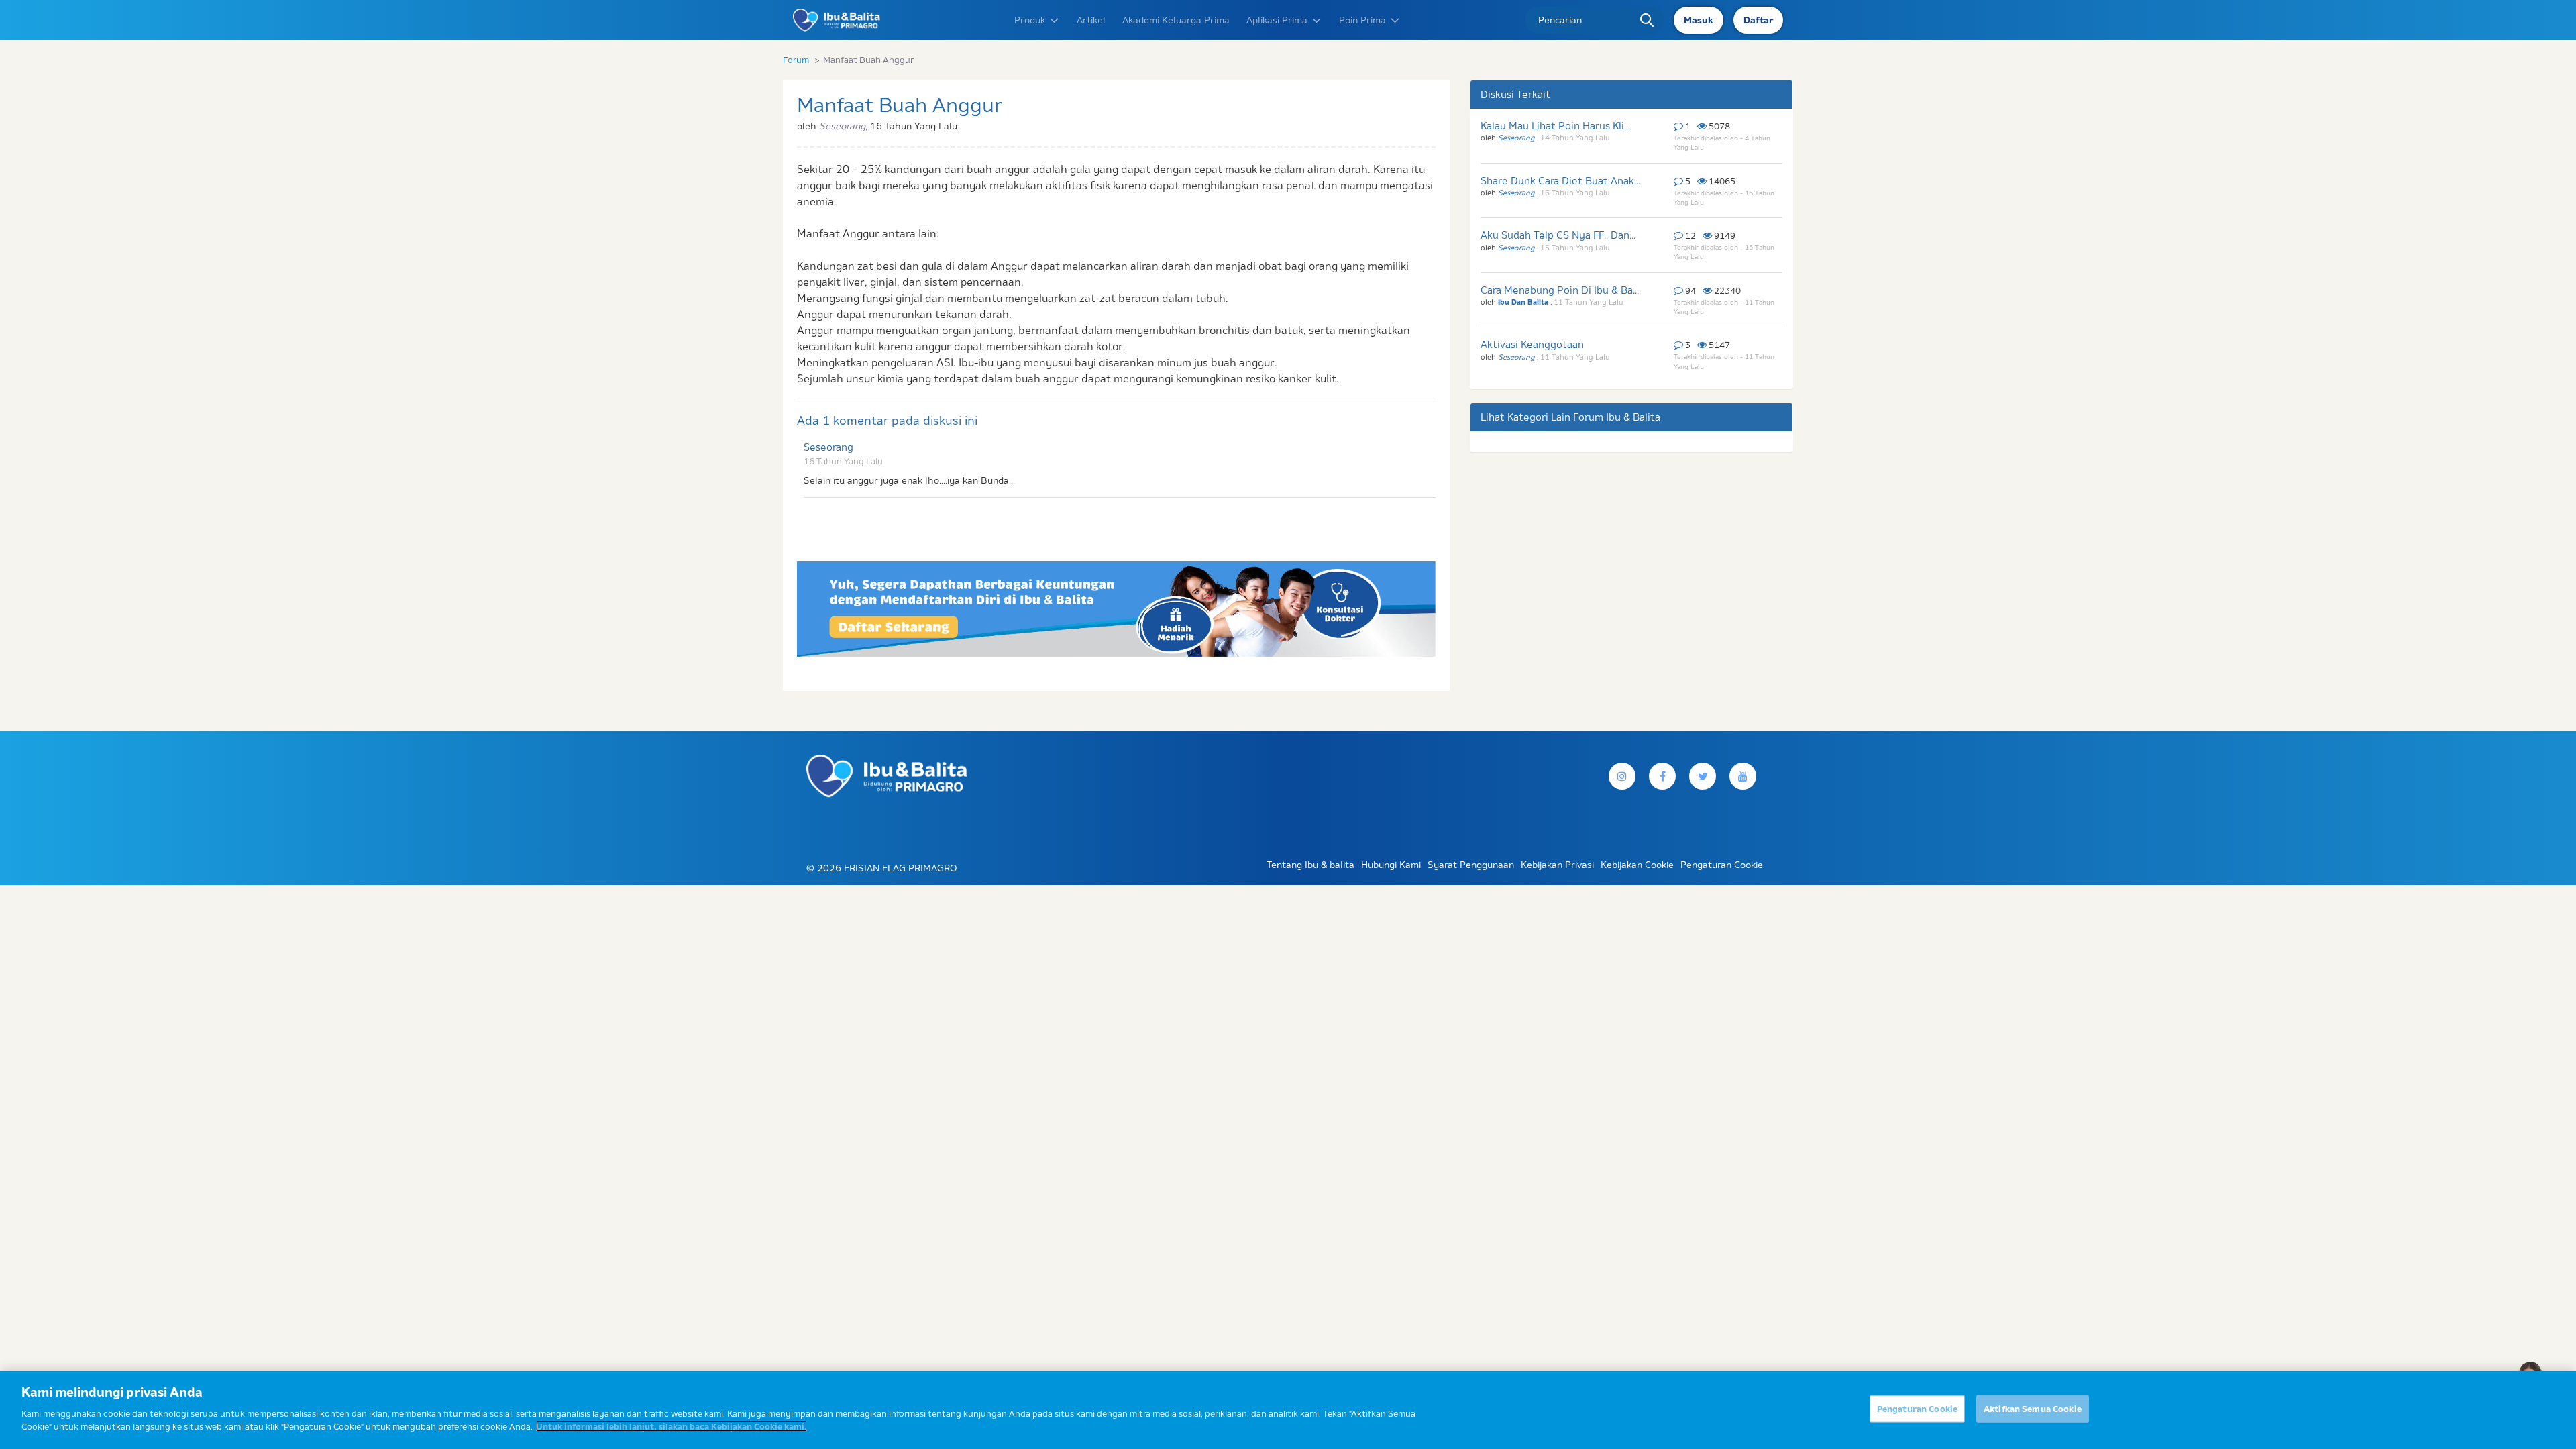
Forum (796, 60)
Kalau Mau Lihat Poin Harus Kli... (1555, 126)
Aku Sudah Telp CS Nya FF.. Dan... (1558, 235)
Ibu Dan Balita (1524, 302)
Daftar (1758, 20)
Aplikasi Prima (1277, 20)
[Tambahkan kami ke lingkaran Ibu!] (1743, 776)
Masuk (1699, 20)
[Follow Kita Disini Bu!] (1703, 776)
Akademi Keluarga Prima (1176, 20)
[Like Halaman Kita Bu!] (1662, 776)
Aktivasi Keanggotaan (1532, 344)
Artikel (1091, 20)
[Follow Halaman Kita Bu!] (1622, 776)
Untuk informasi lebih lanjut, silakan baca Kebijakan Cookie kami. (672, 1426)
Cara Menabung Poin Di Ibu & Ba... (1560, 290)
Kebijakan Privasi (1557, 865)
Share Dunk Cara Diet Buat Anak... (1560, 181)
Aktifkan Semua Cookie (2033, 1408)
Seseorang (828, 447)
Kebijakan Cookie (1637, 865)
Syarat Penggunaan (1471, 865)
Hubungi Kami (1391, 865)
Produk (1030, 20)
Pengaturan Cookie (1917, 1408)
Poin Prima (1362, 20)
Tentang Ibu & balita (1310, 865)
